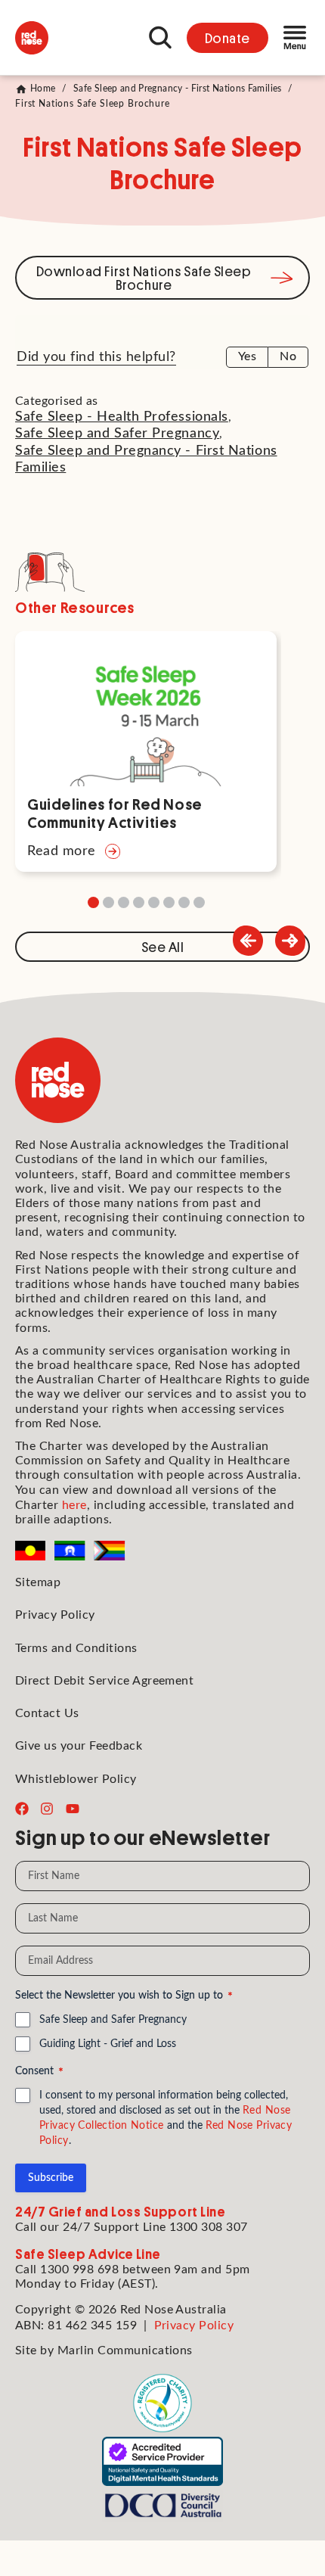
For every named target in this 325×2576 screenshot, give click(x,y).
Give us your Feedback (79, 1746)
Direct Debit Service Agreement (104, 1681)
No (288, 356)
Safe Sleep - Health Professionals (122, 417)
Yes (247, 356)
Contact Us (47, 1713)
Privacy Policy (55, 1615)
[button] (290, 941)
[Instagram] (47, 1809)
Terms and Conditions (76, 1648)
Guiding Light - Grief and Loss (108, 2044)
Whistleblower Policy (76, 1779)
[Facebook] (22, 1809)
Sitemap (38, 1582)
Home (43, 89)
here (74, 1505)
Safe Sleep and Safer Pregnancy (117, 434)
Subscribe (51, 2178)
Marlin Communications (125, 2350)
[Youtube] (73, 1809)
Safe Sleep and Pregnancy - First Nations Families (178, 89)
